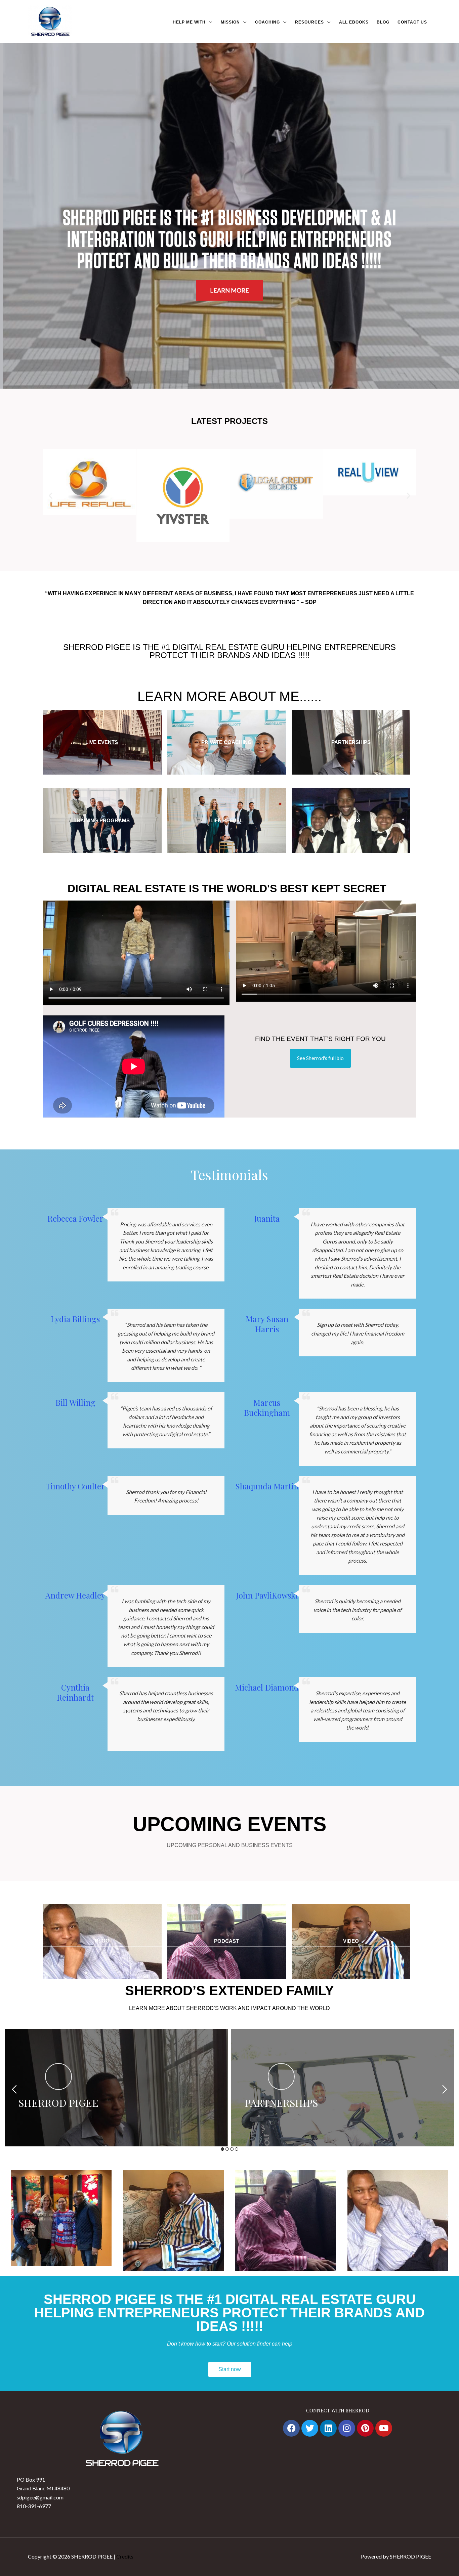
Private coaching (226, 742)
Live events (102, 742)
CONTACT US (412, 22)
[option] (116, 2088)
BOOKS (351, 820)
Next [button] (445, 2089)
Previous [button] (14, 2089)
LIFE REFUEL (226, 820)
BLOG (383, 22)
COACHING (267, 22)
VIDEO (351, 1941)
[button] (51, 495)
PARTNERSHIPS (351, 742)
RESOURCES (309, 22)
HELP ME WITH (189, 22)
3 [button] (232, 2149)
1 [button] (222, 2149)
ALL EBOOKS (354, 22)
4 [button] (237, 2149)
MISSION (230, 22)
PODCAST (226, 1941)
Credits (125, 2556)
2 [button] (227, 2149)
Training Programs (102, 820)
